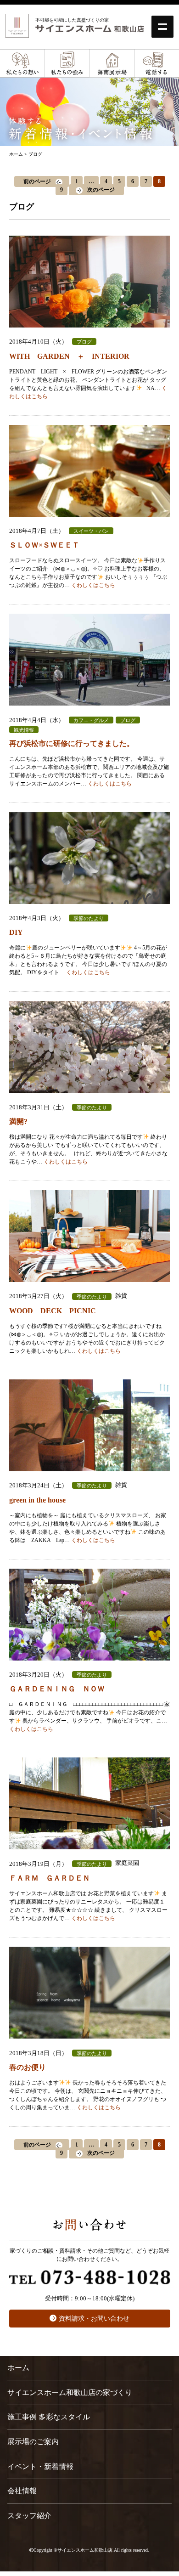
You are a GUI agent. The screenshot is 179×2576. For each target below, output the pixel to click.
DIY (16, 932)
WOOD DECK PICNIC (53, 1311)
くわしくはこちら (93, 585)
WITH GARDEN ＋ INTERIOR (69, 356)
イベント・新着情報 (40, 2466)
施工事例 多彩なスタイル (49, 2417)
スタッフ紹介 (29, 2516)
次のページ (101, 190)
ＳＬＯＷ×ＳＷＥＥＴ (44, 545)
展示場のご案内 (33, 2442)
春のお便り (28, 2067)
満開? (18, 1121)
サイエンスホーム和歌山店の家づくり (70, 2392)
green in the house (37, 1500)
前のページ (37, 181)
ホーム (18, 2368)
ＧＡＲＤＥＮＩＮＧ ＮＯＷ (57, 1689)
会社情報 (22, 2491)
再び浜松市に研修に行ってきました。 (72, 743)
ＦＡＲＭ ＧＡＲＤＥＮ (53, 1878)
